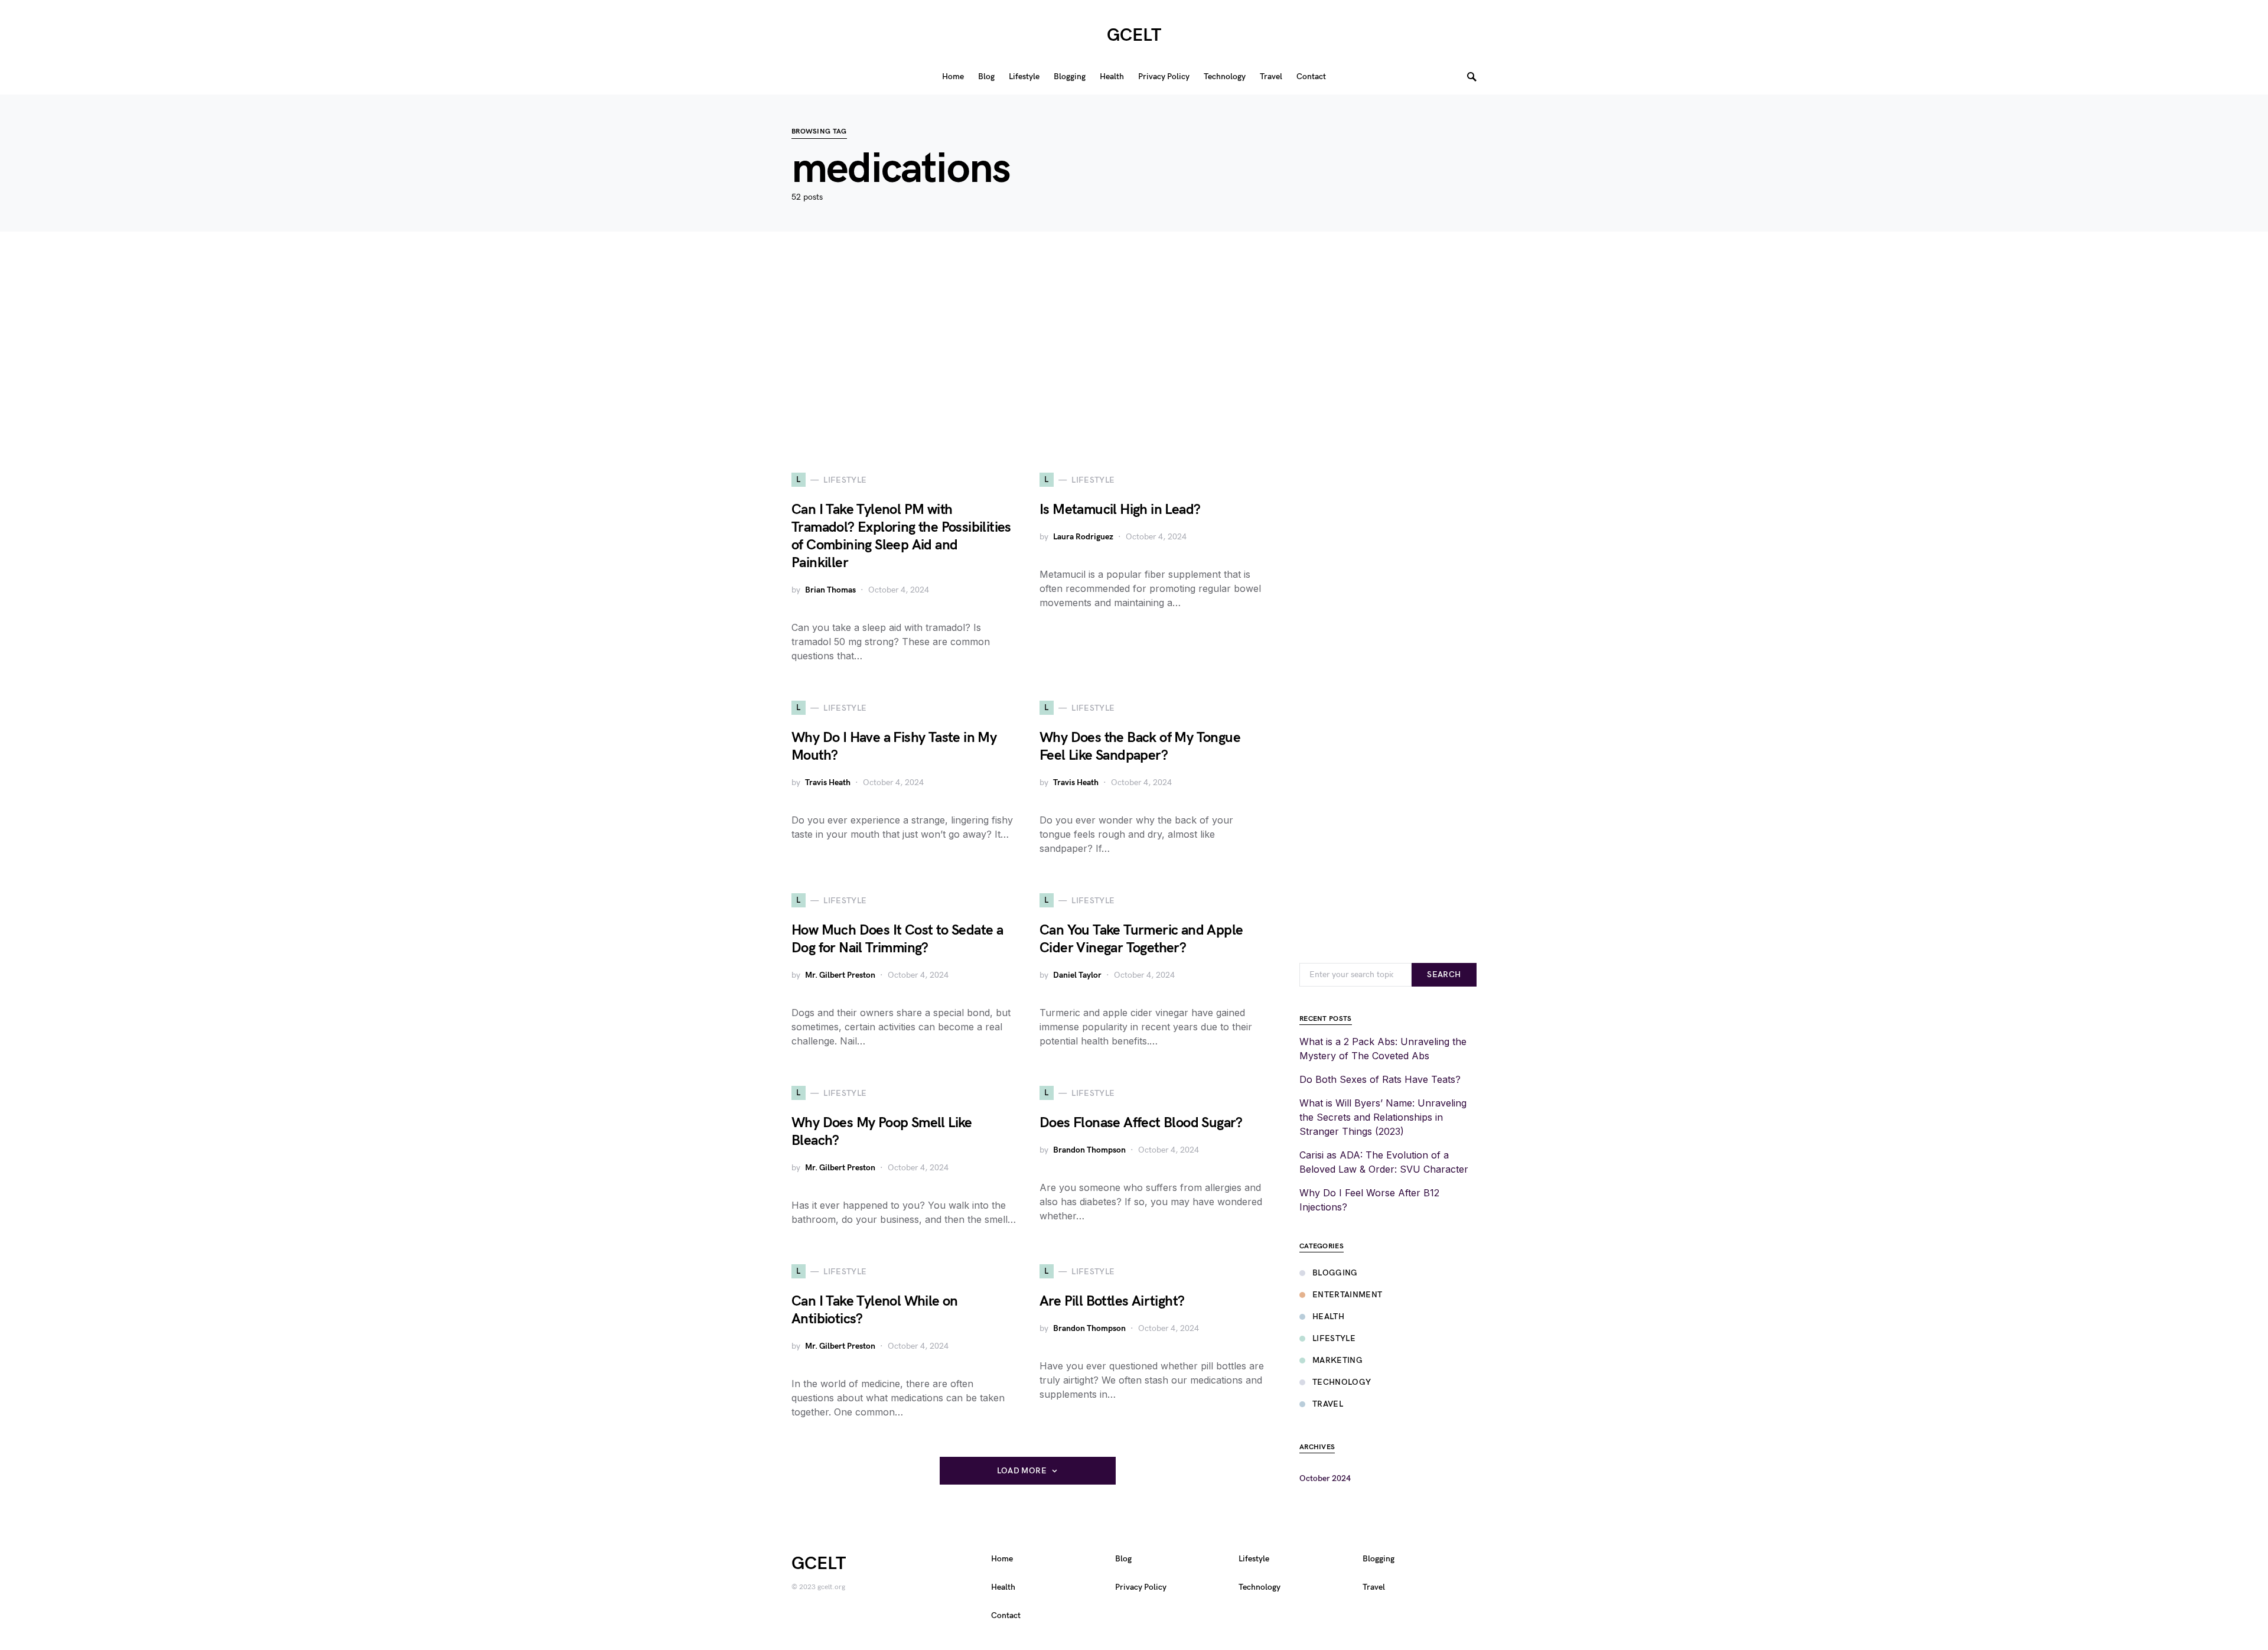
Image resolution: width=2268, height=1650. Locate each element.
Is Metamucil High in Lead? (1120, 510)
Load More (1022, 1471)
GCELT (1134, 35)
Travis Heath (828, 782)
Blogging (1335, 1273)
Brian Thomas (830, 590)
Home (1002, 1559)
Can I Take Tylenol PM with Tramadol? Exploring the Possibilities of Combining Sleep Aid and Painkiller (901, 536)
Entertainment (1348, 1295)
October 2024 (1325, 1478)
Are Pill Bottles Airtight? (1112, 1301)
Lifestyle (1334, 1338)
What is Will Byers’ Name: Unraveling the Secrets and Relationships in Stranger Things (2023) (1383, 1117)
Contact (1006, 1615)
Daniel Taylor (1077, 975)
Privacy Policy (1141, 1587)
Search (1444, 974)
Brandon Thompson (1089, 1150)
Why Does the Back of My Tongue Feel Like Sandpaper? (1140, 746)
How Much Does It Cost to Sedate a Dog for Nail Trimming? (897, 939)
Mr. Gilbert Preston (840, 975)
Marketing (1337, 1360)
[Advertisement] (1134, 352)
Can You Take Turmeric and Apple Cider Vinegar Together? (1141, 939)
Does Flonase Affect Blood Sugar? (1141, 1123)
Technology (1342, 1382)
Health (1328, 1317)
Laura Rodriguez (1083, 537)
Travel (1328, 1404)
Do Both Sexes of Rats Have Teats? (1380, 1079)
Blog (1123, 1559)
